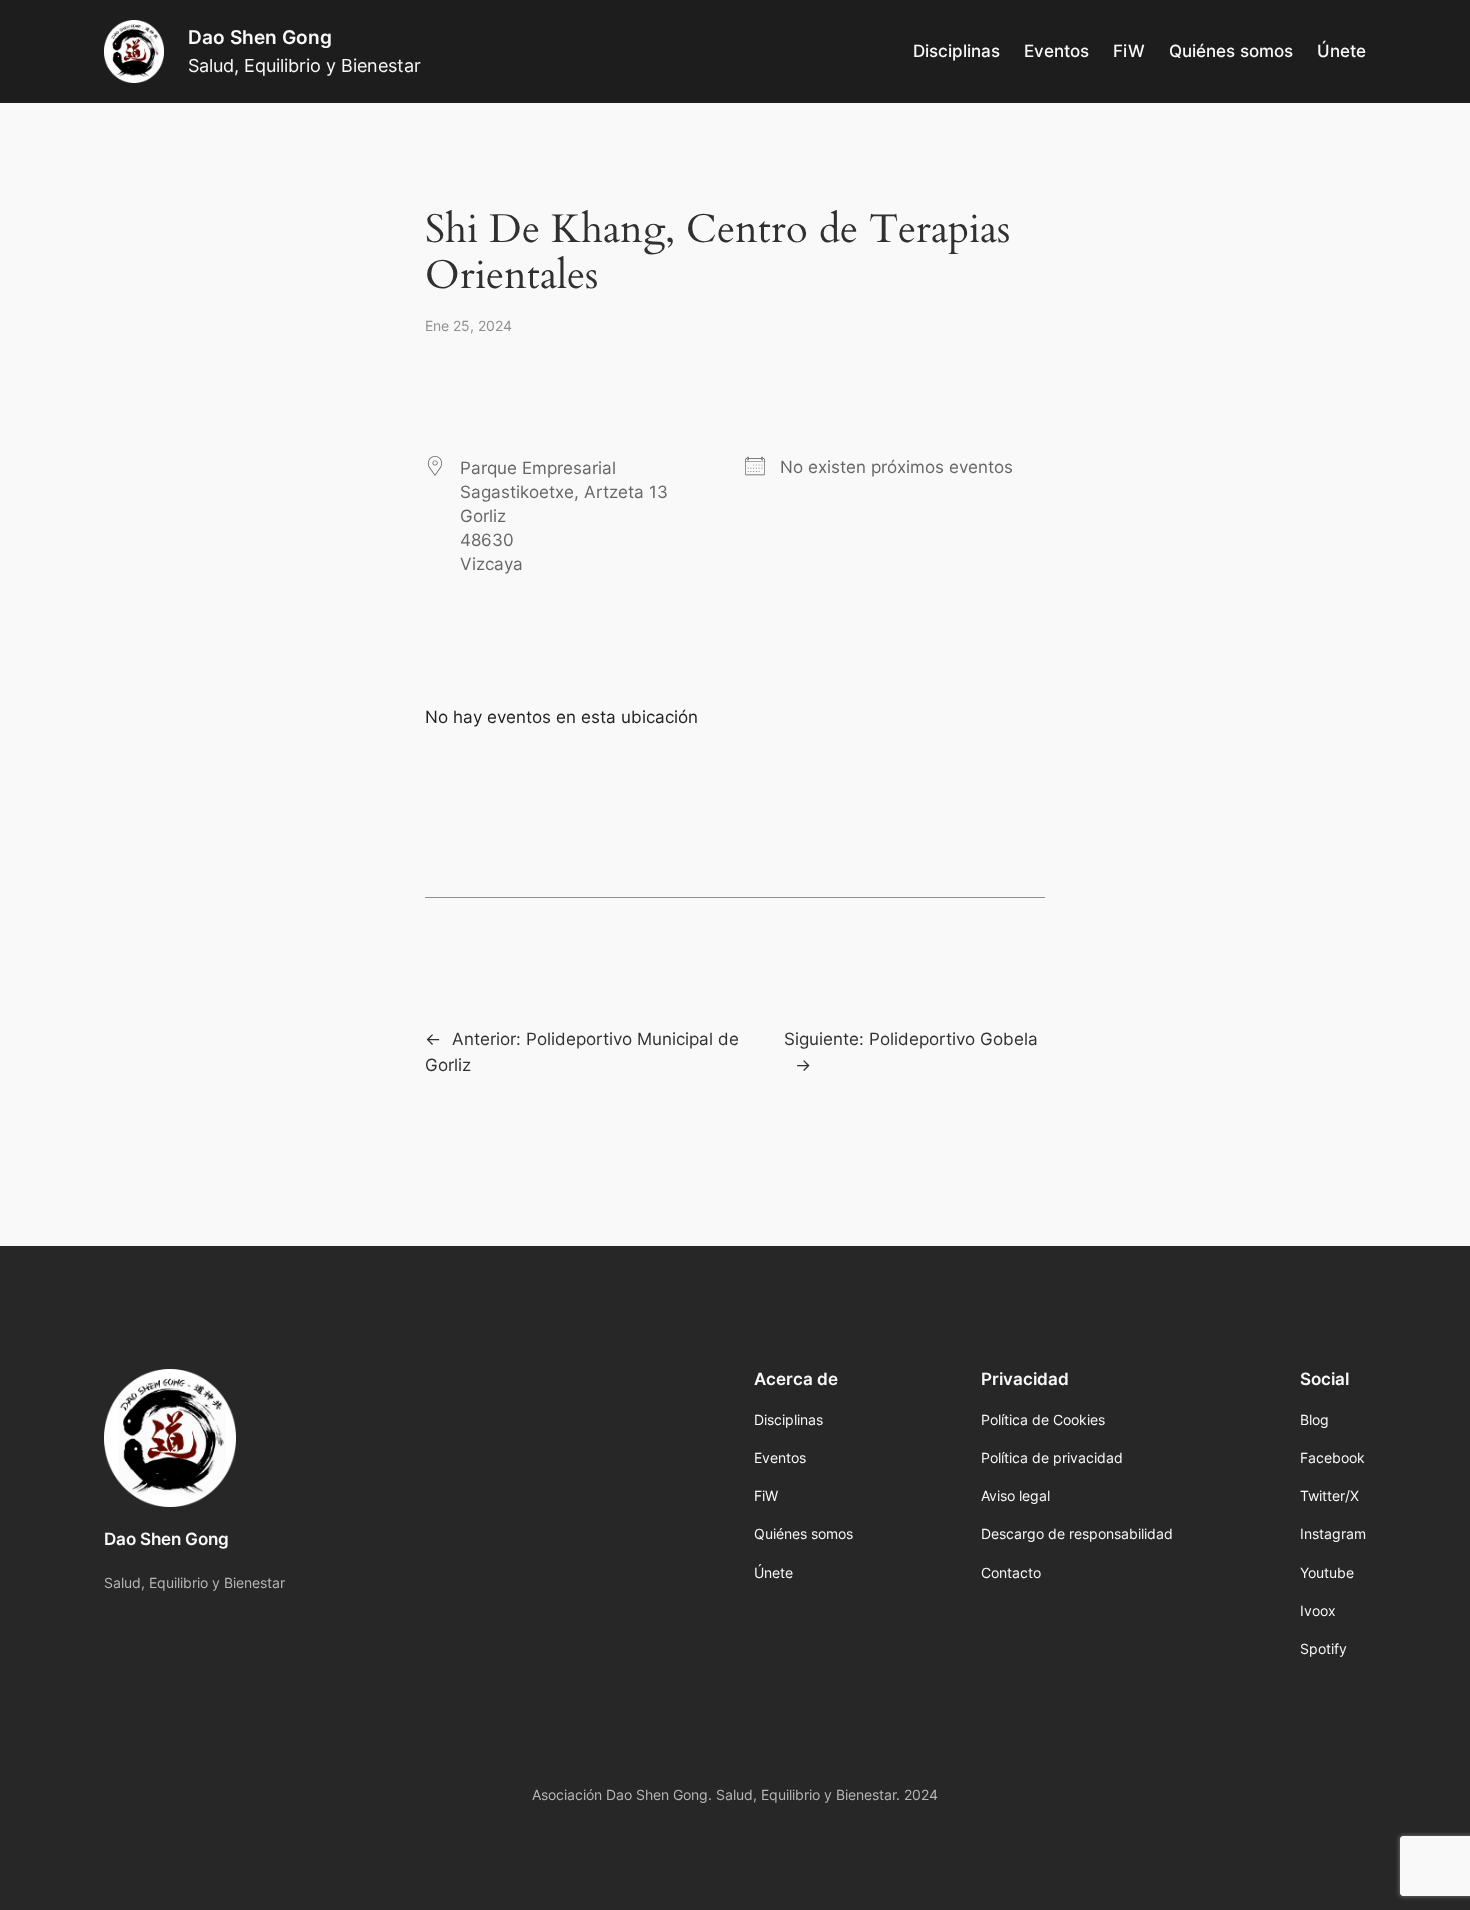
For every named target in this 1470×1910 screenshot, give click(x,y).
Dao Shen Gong (260, 37)
